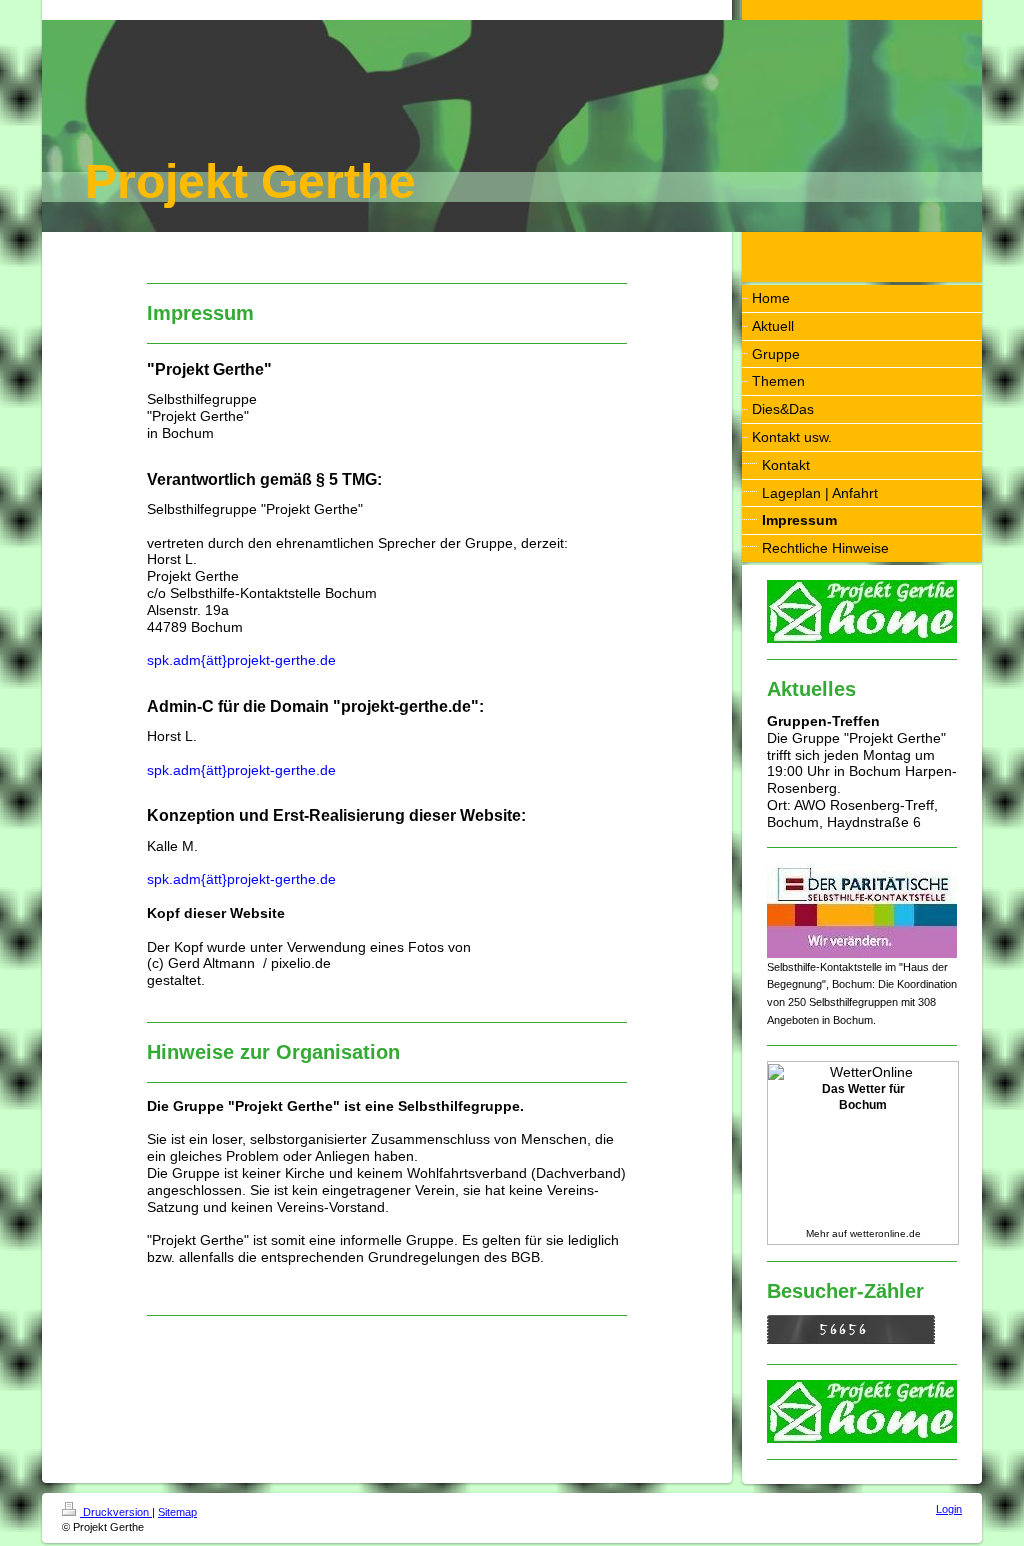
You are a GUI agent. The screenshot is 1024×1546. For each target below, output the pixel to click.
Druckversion (116, 1512)
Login (949, 1509)
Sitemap (177, 1512)
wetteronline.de (885, 1233)
